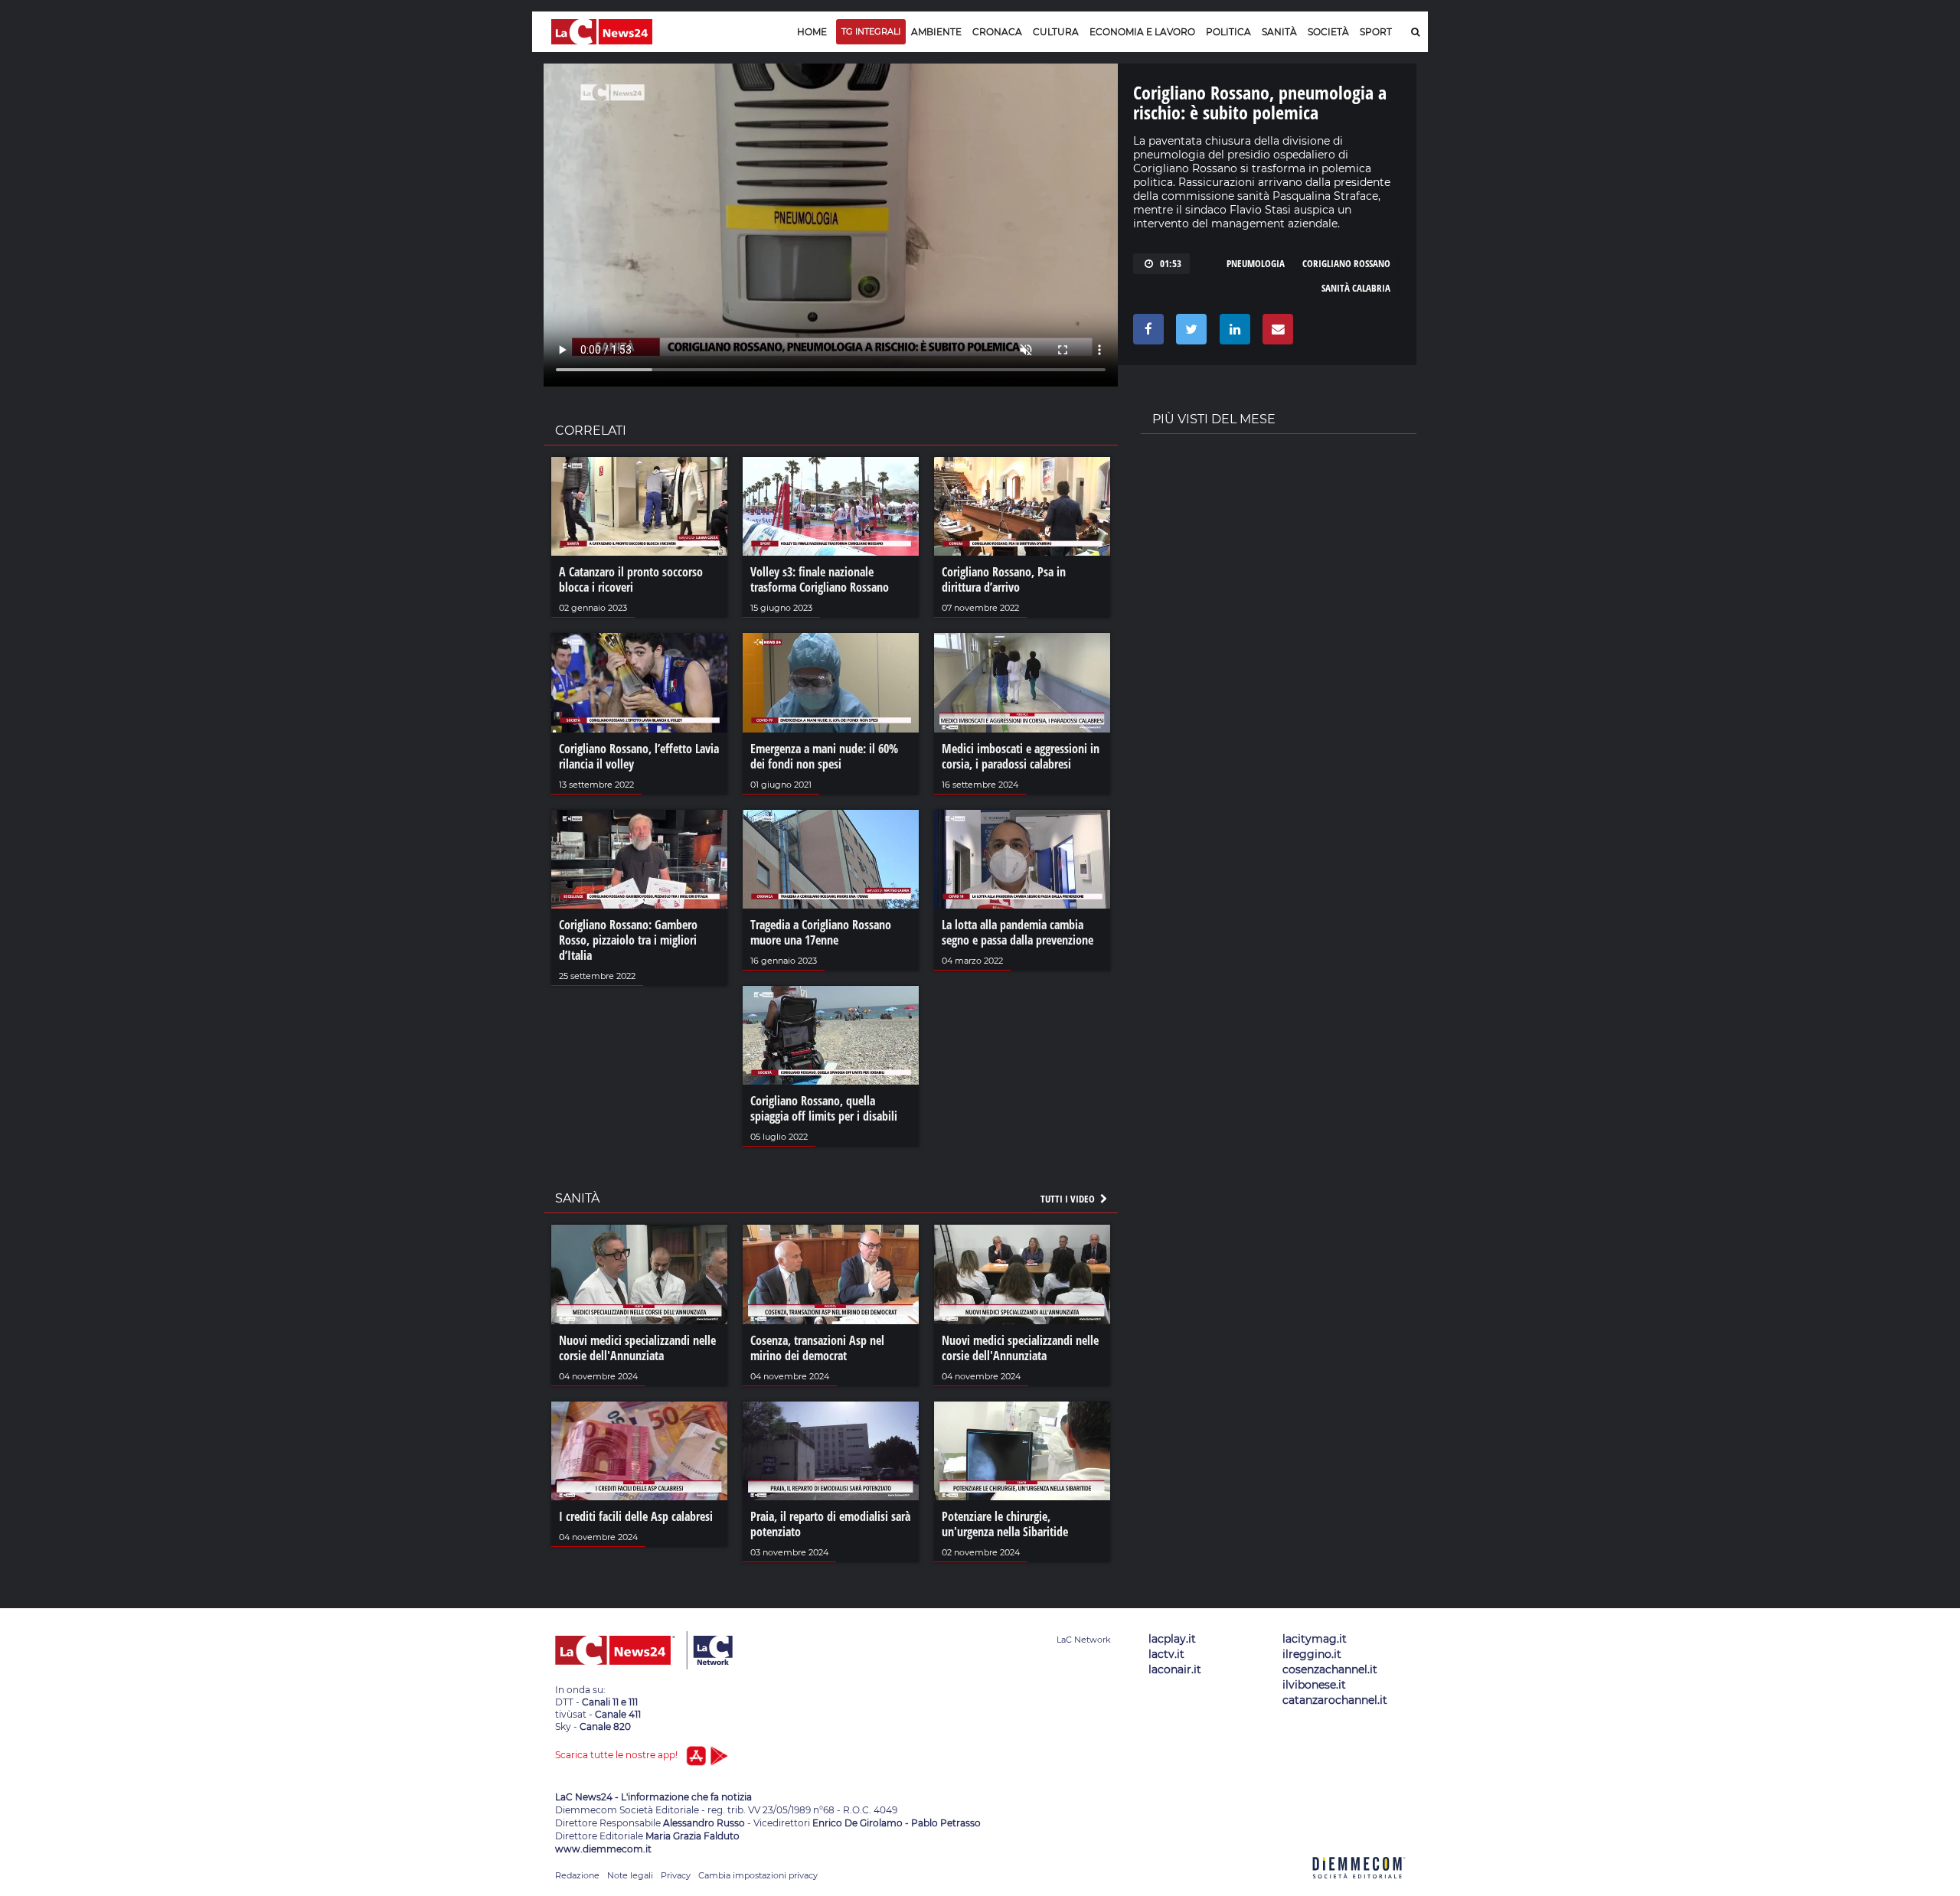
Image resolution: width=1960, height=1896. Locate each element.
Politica (1228, 32)
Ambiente (936, 32)
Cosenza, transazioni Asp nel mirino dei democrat (817, 1348)
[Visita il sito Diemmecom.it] (1359, 1887)
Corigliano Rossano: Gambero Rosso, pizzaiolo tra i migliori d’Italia (628, 940)
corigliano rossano (1346, 263)
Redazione (577, 1875)
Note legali (630, 1875)
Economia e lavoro (1142, 32)
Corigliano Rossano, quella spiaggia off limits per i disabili (824, 1108)
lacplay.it (1172, 1639)
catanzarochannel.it (1335, 1700)
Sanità (1279, 32)
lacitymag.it (1315, 1639)
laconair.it (1175, 1669)
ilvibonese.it (1314, 1685)
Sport (1376, 32)
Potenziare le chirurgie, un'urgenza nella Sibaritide (1005, 1524)
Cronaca (997, 32)
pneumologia (1256, 263)
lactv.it (1166, 1654)
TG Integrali (871, 31)
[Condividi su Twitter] (1189, 333)
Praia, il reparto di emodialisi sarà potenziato (830, 1524)
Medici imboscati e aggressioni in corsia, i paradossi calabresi (1021, 756)
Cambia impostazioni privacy (758, 1875)
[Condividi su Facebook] (1146, 333)
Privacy (676, 1875)
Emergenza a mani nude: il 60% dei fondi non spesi (824, 756)
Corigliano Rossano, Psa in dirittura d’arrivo (1004, 579)
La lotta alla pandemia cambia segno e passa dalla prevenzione (1018, 932)
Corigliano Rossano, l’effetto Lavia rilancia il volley (639, 756)
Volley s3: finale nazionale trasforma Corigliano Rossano (820, 579)
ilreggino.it (1312, 1654)
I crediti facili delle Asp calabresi (636, 1516)
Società (1328, 32)
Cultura (1056, 32)
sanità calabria (1356, 288)
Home (812, 32)
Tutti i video (1069, 1199)
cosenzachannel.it (1330, 1669)
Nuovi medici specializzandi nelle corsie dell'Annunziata (637, 1348)
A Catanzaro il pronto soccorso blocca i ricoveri (631, 579)
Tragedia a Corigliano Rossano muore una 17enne (821, 932)
